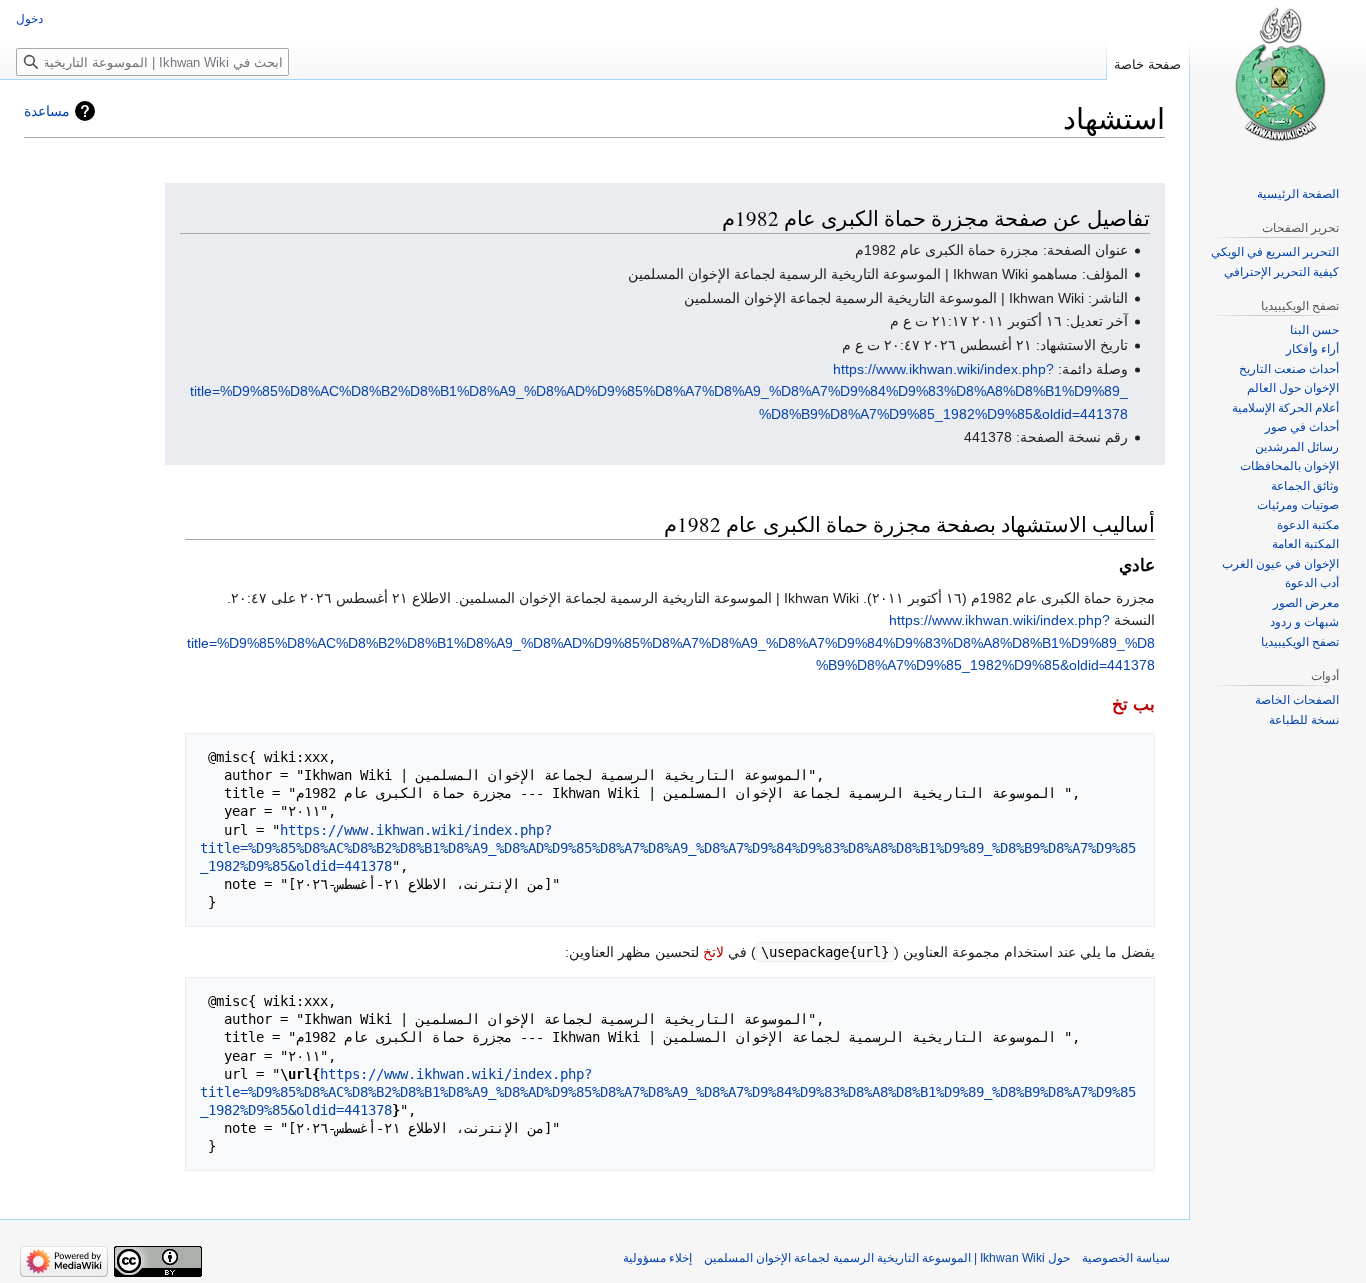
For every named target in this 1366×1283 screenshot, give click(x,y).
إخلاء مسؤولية (657, 1258)
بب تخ (1133, 704)
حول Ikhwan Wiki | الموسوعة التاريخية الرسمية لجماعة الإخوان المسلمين (887, 1258)
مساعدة (47, 111)
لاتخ (713, 952)
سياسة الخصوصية (1126, 1258)
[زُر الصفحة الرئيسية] (1278, 80)
